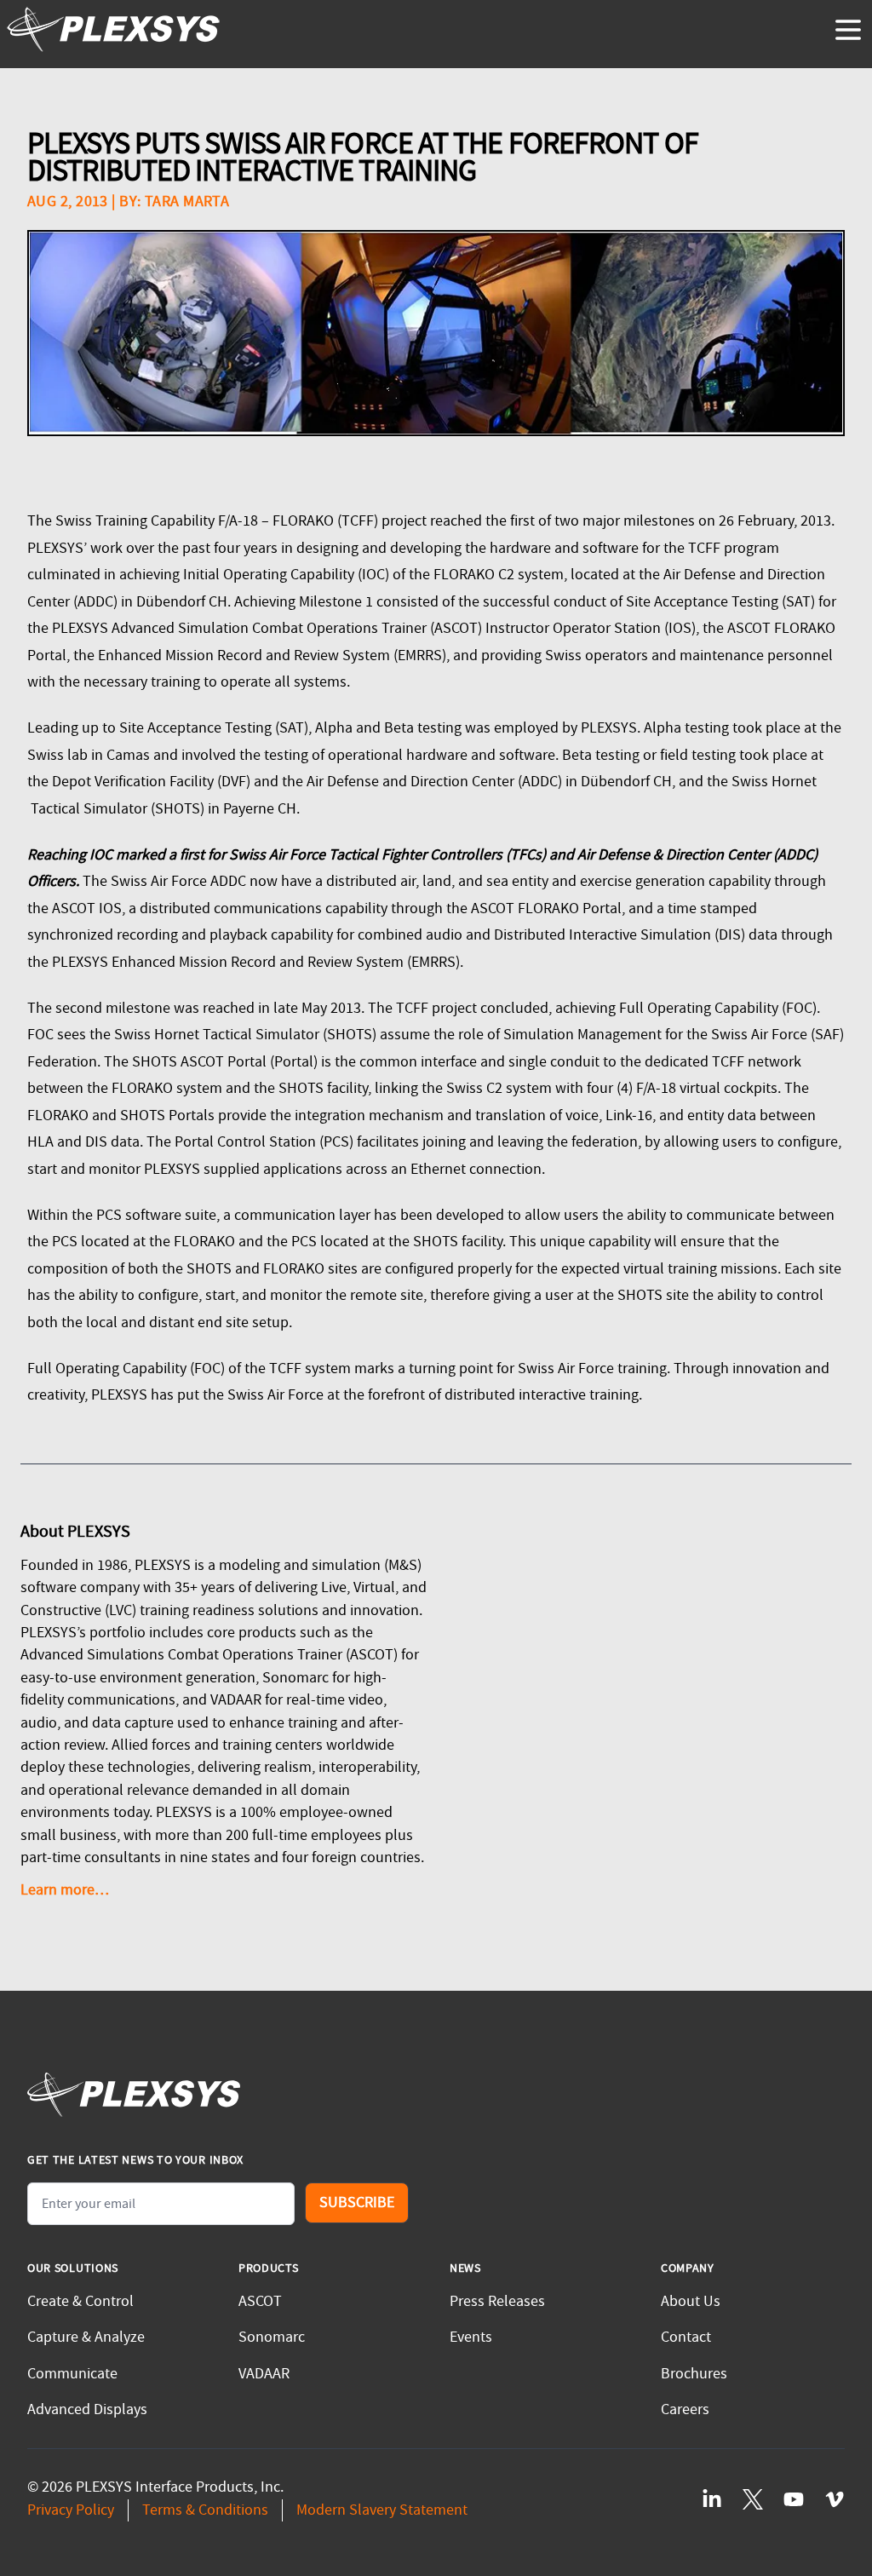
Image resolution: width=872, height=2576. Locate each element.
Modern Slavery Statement (382, 2510)
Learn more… (65, 1890)
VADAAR (264, 2374)
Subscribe (357, 2202)
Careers (685, 2409)
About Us (691, 2301)
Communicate (72, 2374)
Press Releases (497, 2301)
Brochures (694, 2374)
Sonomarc (272, 2337)
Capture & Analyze (86, 2337)
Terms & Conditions (205, 2510)
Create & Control (80, 2301)
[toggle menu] (848, 30)
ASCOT (260, 2301)
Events (471, 2337)
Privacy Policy (71, 2510)
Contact (686, 2337)
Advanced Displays (87, 2409)
